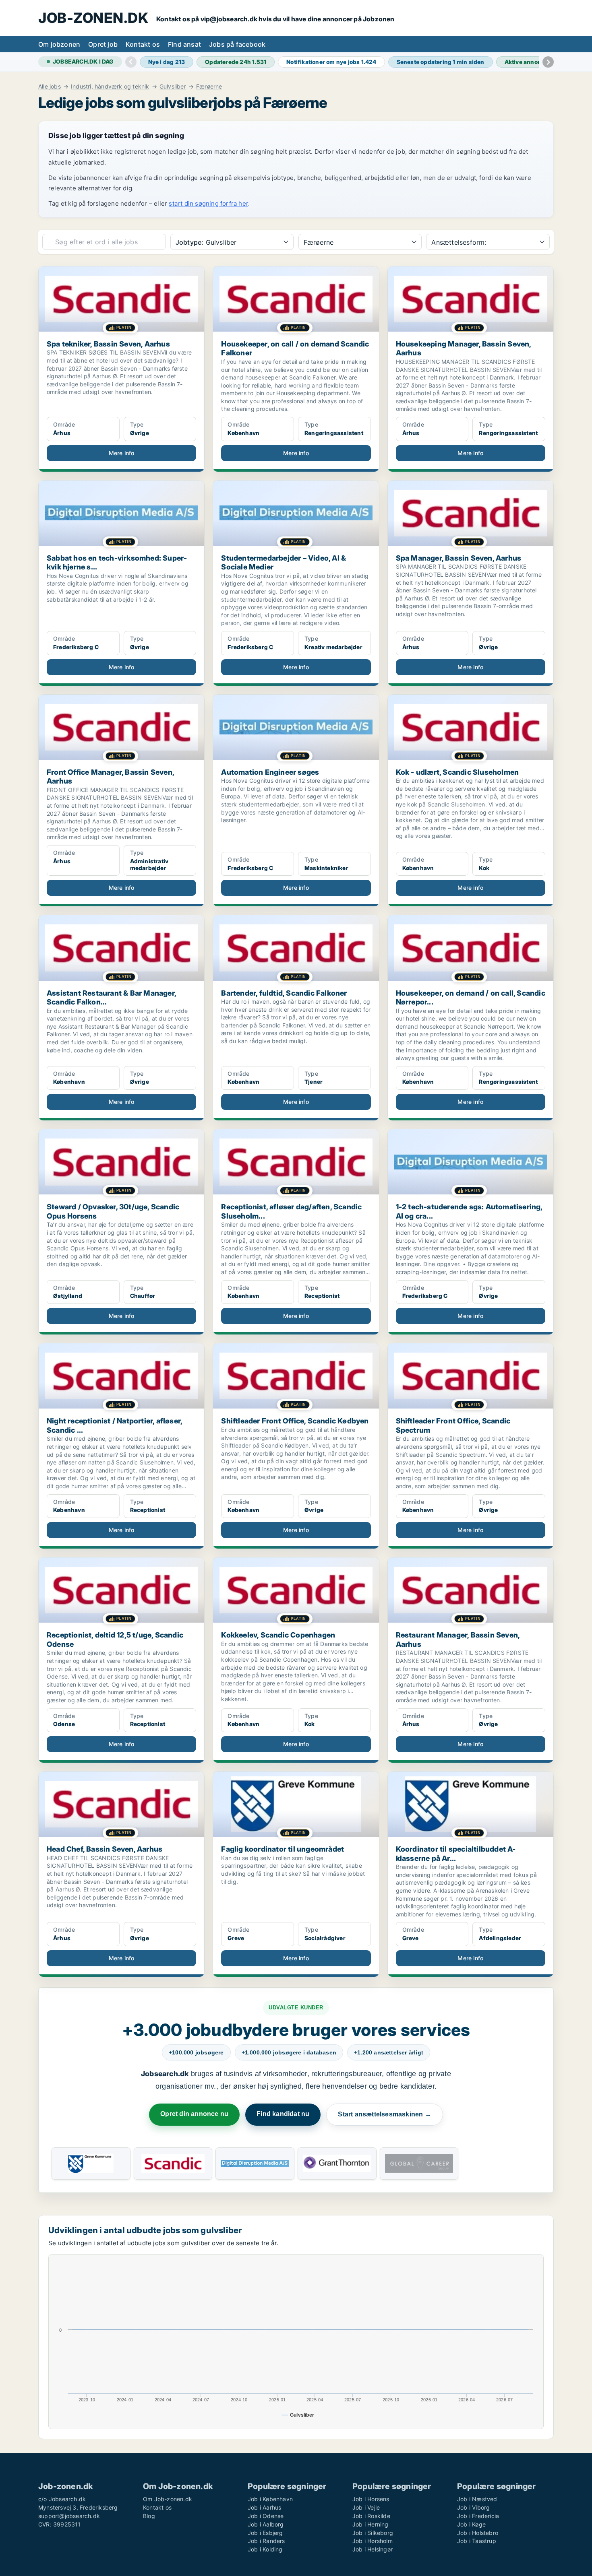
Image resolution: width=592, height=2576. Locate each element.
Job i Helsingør (373, 2549)
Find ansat (184, 44)
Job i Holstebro (478, 2533)
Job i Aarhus (264, 2507)
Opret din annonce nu (194, 2114)
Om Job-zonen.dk (168, 2499)
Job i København (270, 2499)
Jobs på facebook (237, 44)
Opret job (103, 44)
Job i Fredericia (478, 2516)
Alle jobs (50, 87)
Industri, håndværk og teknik (110, 87)
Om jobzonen (59, 44)
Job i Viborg (473, 2507)
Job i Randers (266, 2541)
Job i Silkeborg (373, 2533)
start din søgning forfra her (208, 203)
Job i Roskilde (371, 2516)
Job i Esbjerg (265, 2533)
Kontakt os (143, 44)
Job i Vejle (366, 2507)
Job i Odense (266, 2516)
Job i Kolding (265, 2549)
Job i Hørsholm (373, 2541)
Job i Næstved (477, 2499)
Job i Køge (471, 2524)
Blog (149, 2516)
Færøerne (209, 87)
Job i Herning (371, 2524)
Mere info (122, 453)
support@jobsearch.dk (69, 2516)
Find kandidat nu (283, 2114)
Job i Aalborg (266, 2524)
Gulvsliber (173, 87)
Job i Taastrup (477, 2541)
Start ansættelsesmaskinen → (384, 2114)
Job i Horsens (371, 2499)
